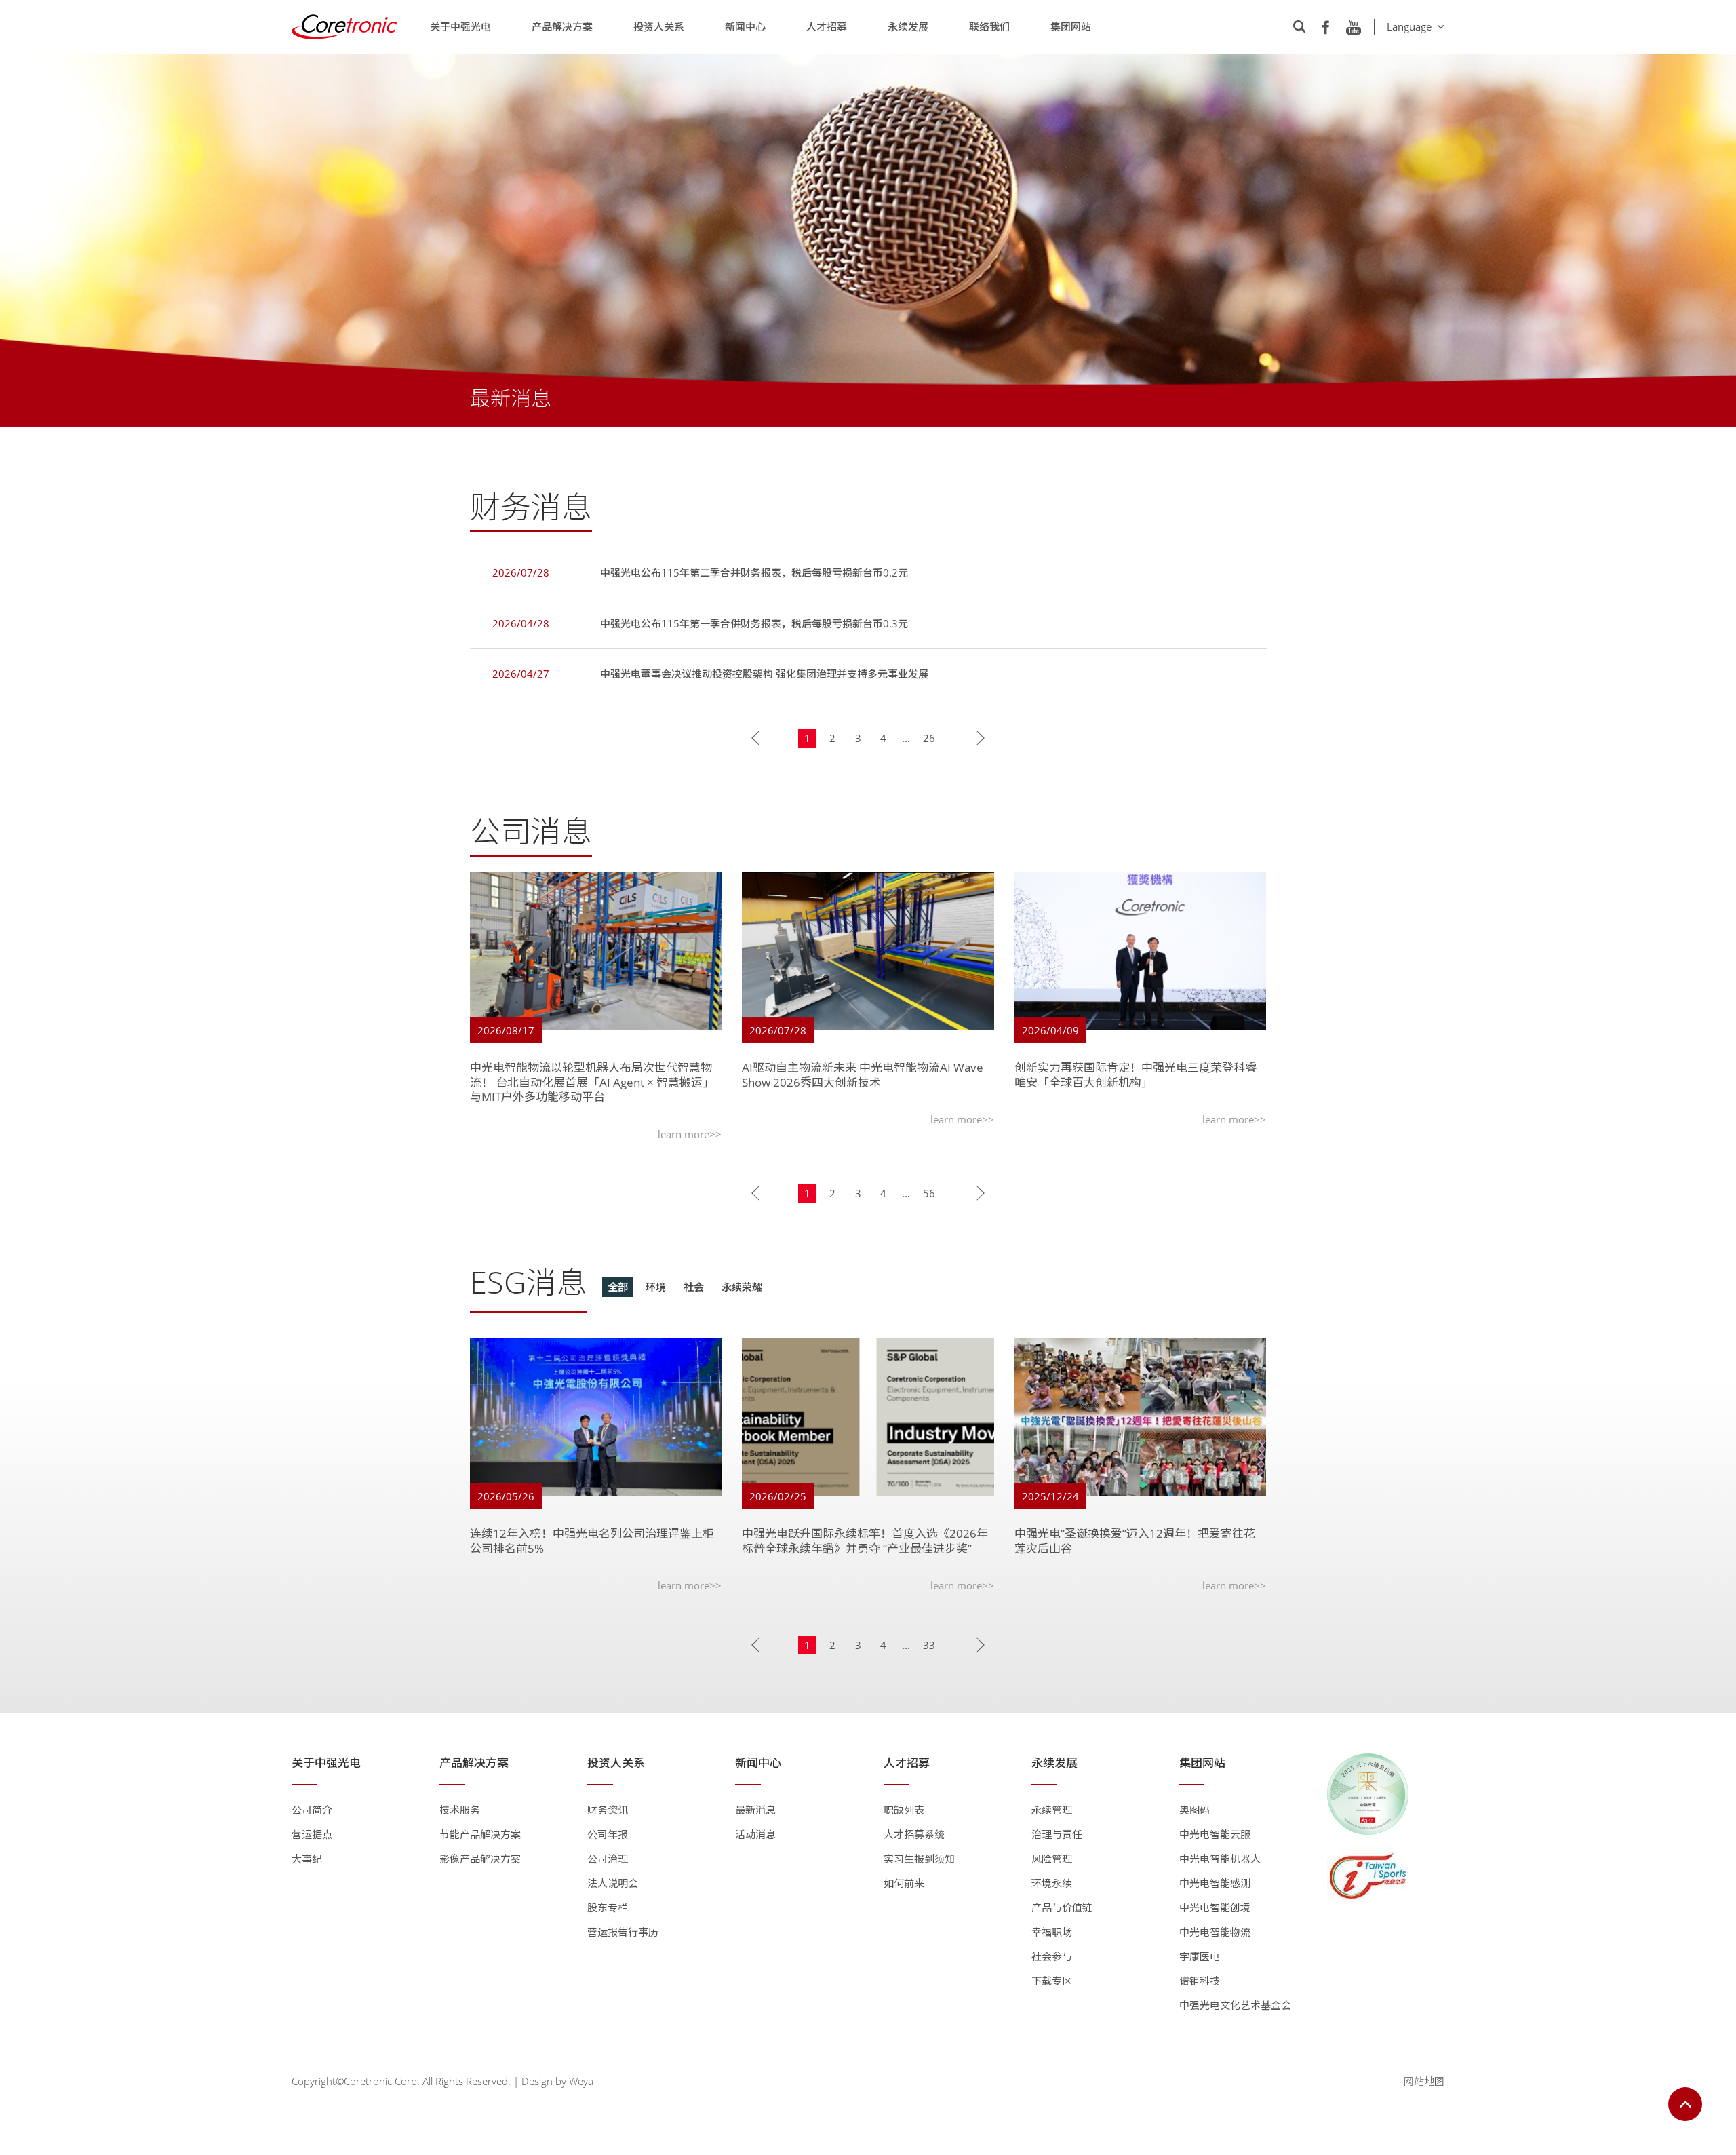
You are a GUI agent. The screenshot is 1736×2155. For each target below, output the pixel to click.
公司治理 (608, 1859)
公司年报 (608, 1834)
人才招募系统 (914, 1834)
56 (929, 1193)
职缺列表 (904, 1810)
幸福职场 (1052, 1932)
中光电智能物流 (1215, 1932)
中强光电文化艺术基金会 (1235, 2005)
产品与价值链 (1062, 1907)
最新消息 (755, 1810)
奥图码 (1195, 1810)
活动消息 (755, 1834)
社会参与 (1052, 1956)
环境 (656, 1287)
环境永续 (1052, 1883)
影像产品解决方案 (480, 1859)
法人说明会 (613, 1883)
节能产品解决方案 (480, 1834)
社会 (694, 1287)
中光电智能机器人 (1220, 1859)
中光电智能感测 (1215, 1883)
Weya (581, 2081)
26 (929, 738)
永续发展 (908, 26)
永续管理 (1052, 1810)
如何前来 (904, 1883)
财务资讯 (608, 1810)
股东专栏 (608, 1907)
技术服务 (460, 1810)
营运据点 (312, 1834)
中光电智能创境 (1215, 1907)
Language (1409, 26)
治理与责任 (1057, 1834)
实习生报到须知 (919, 1859)
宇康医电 (1200, 1956)
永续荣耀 (742, 1287)
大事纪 (307, 1859)
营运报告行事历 (623, 1932)
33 (929, 1645)
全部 (618, 1287)
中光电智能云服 (1215, 1834)
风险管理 (1052, 1859)
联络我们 (989, 26)
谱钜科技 (1200, 1981)
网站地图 (1424, 2081)
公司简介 (312, 1810)
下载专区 (1052, 1981)
